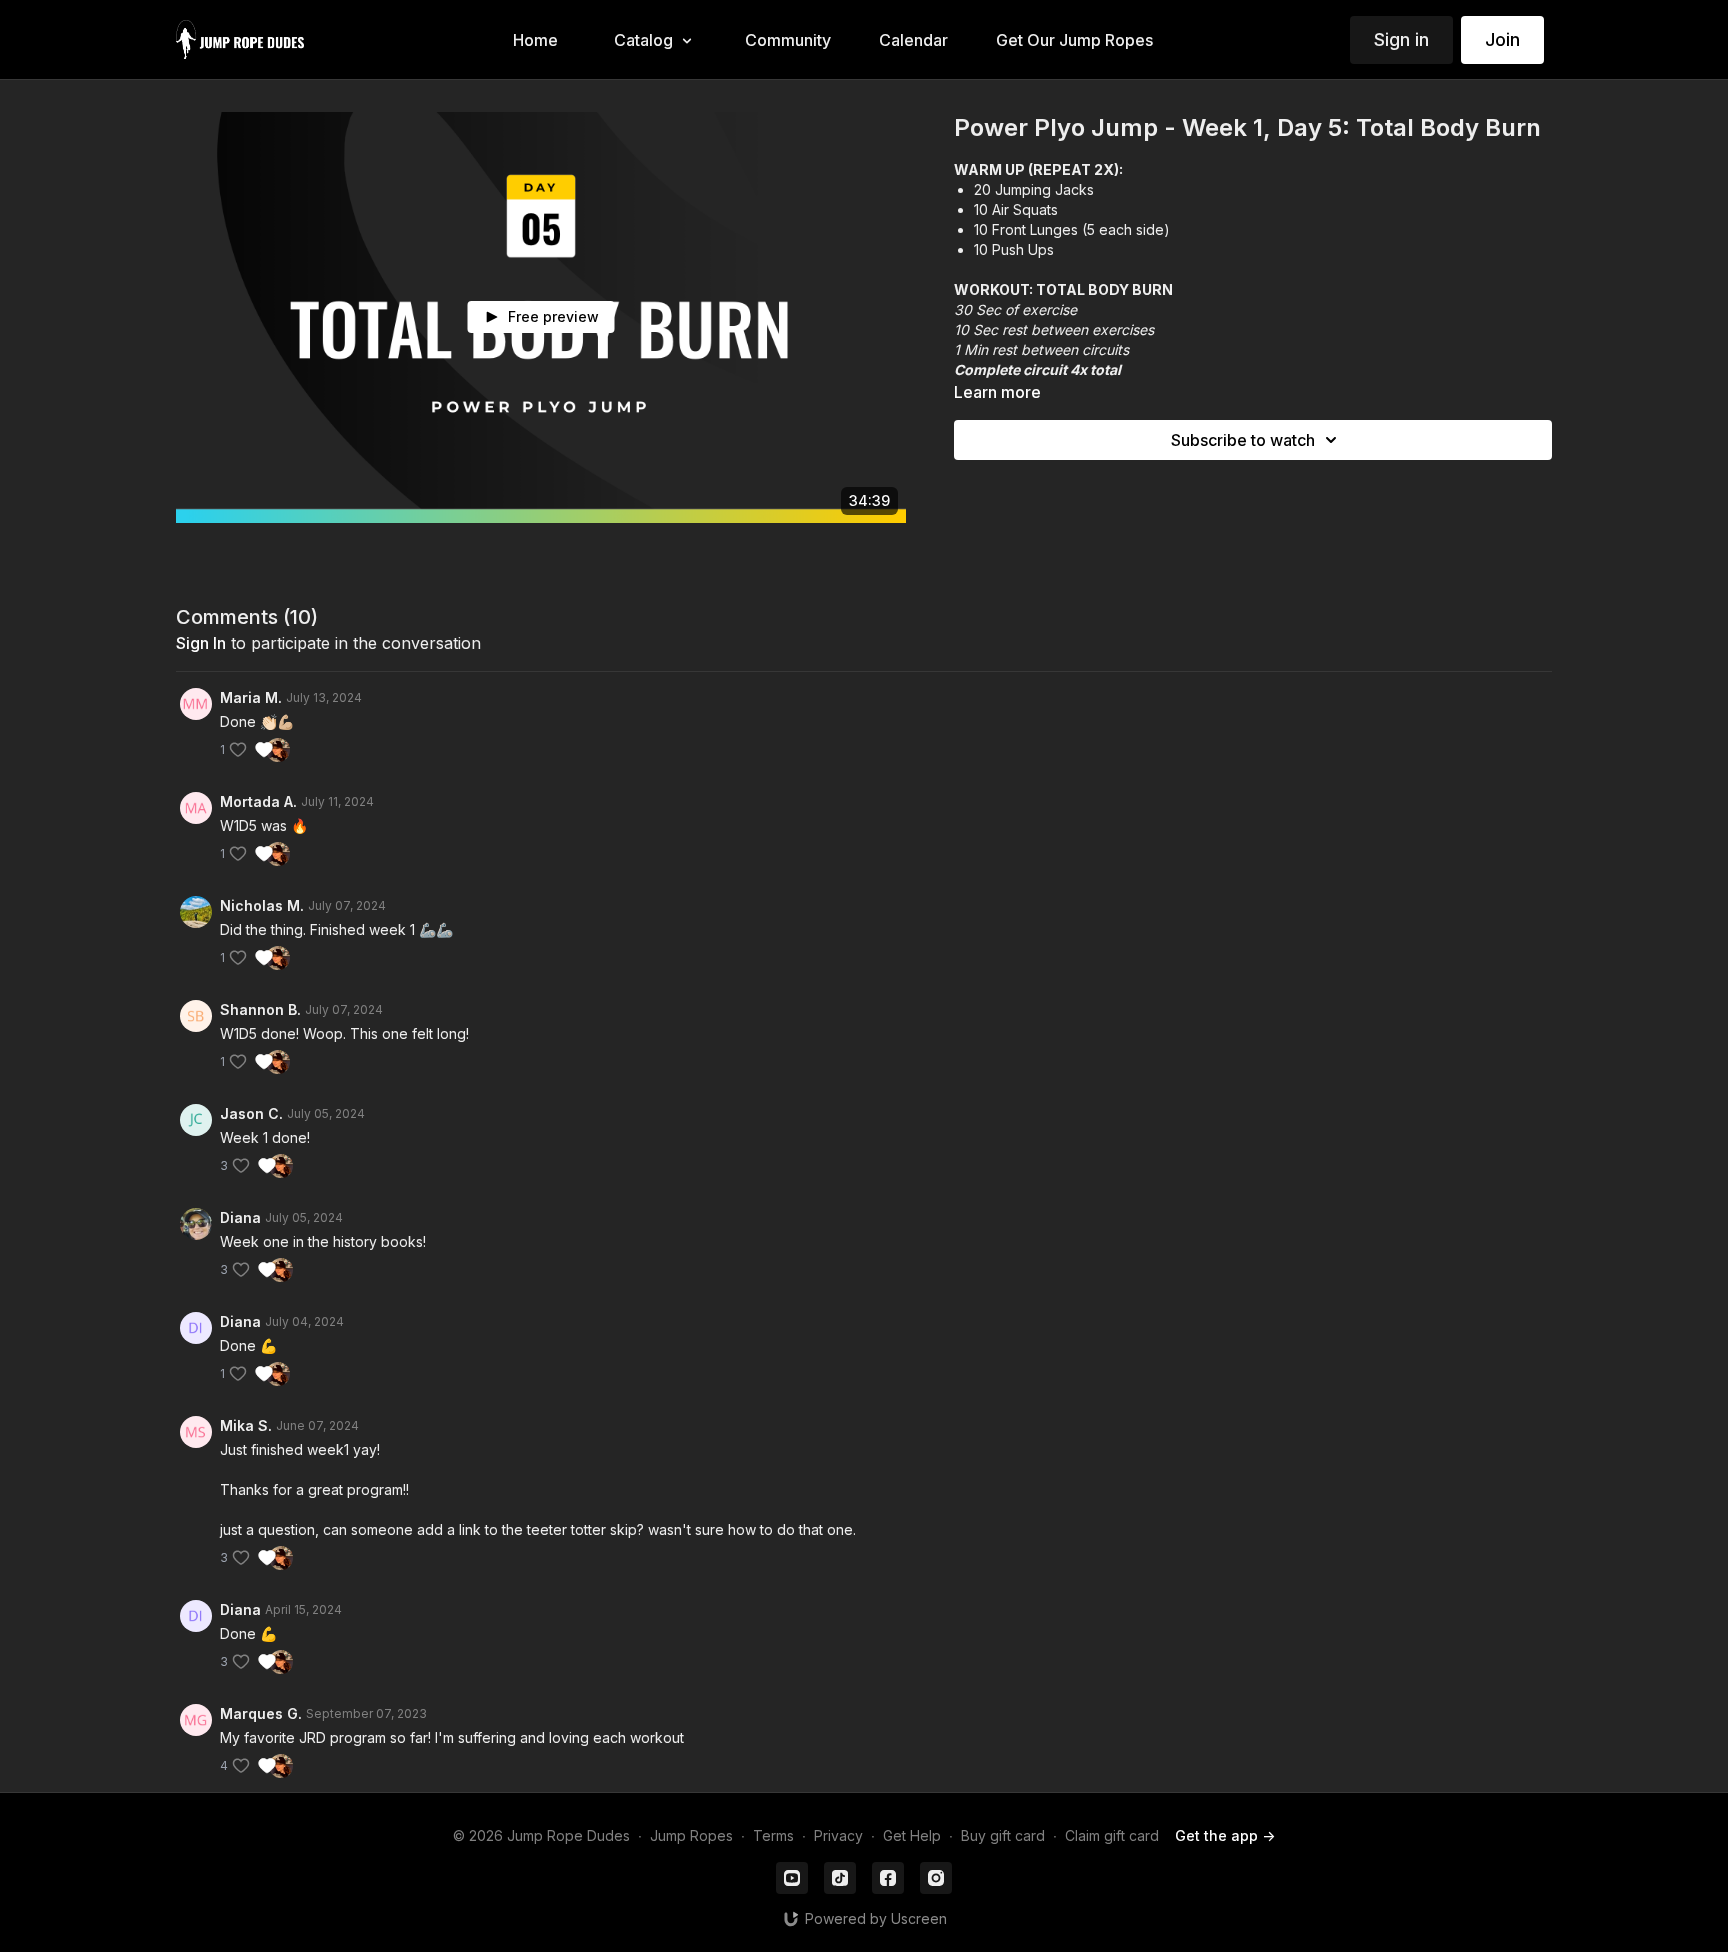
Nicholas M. (262, 905)
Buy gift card (1003, 1835)
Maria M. (251, 697)
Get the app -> (1225, 1835)
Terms (773, 1835)
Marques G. (261, 1713)
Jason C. (251, 1113)
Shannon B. (260, 1009)
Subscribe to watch (1243, 440)
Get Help (912, 1835)
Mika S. (246, 1425)
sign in (201, 643)
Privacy (838, 1835)
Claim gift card (1112, 1835)
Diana (240, 1217)
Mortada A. (258, 801)
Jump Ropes (691, 1835)
